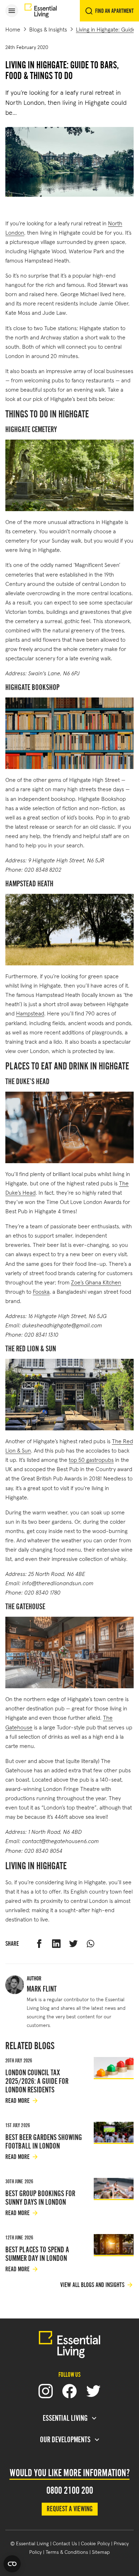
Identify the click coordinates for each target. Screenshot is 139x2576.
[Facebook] (69, 2391)
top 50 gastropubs (91, 1459)
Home (13, 29)
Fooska (41, 1291)
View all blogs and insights (92, 2285)
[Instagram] (46, 2391)
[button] (12, 11)
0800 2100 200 (70, 2491)
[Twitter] (93, 2391)
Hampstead (30, 1013)
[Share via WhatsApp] (91, 1944)
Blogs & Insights (48, 29)
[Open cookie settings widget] (12, 2564)
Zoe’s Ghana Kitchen (96, 1282)
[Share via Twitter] (73, 1944)
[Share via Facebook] (39, 1944)
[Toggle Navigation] (12, 11)
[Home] (41, 11)
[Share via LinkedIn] (56, 1944)
